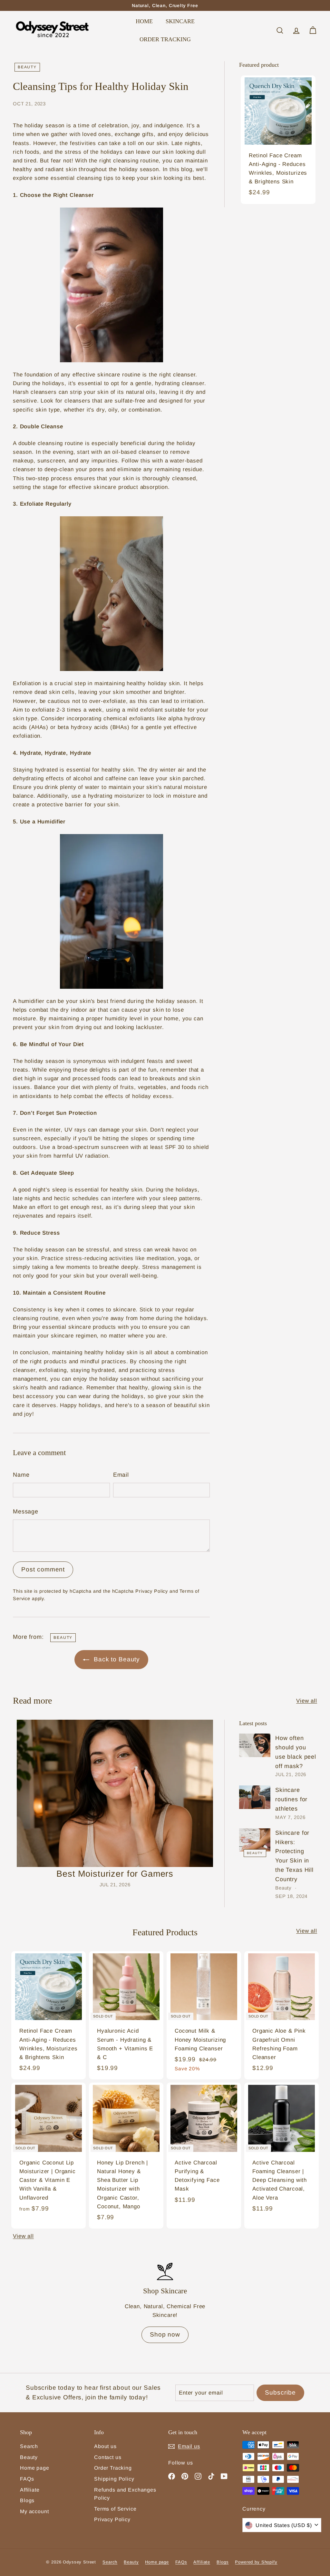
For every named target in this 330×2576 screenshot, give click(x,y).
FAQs (27, 2479)
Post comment (43, 1569)
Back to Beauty (116, 1659)
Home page (35, 2468)
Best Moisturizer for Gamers (115, 1874)
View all (307, 1701)
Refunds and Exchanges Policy (125, 2494)
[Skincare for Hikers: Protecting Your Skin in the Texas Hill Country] (255, 1840)
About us (105, 2446)
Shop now (165, 2334)
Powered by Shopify (256, 2562)
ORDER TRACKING (165, 39)
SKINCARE (180, 21)
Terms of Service (115, 2509)
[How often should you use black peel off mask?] (255, 1745)
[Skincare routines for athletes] (255, 1797)
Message (26, 1512)
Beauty (27, 67)
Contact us (108, 2457)
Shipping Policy (114, 2479)
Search (29, 2446)
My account (34, 2511)
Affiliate (30, 2490)
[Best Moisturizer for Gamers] (115, 1793)
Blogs (27, 2500)
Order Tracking (113, 2468)
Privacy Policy (152, 1591)
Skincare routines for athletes (291, 1799)
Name (21, 1475)
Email (121, 1475)
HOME (144, 21)
